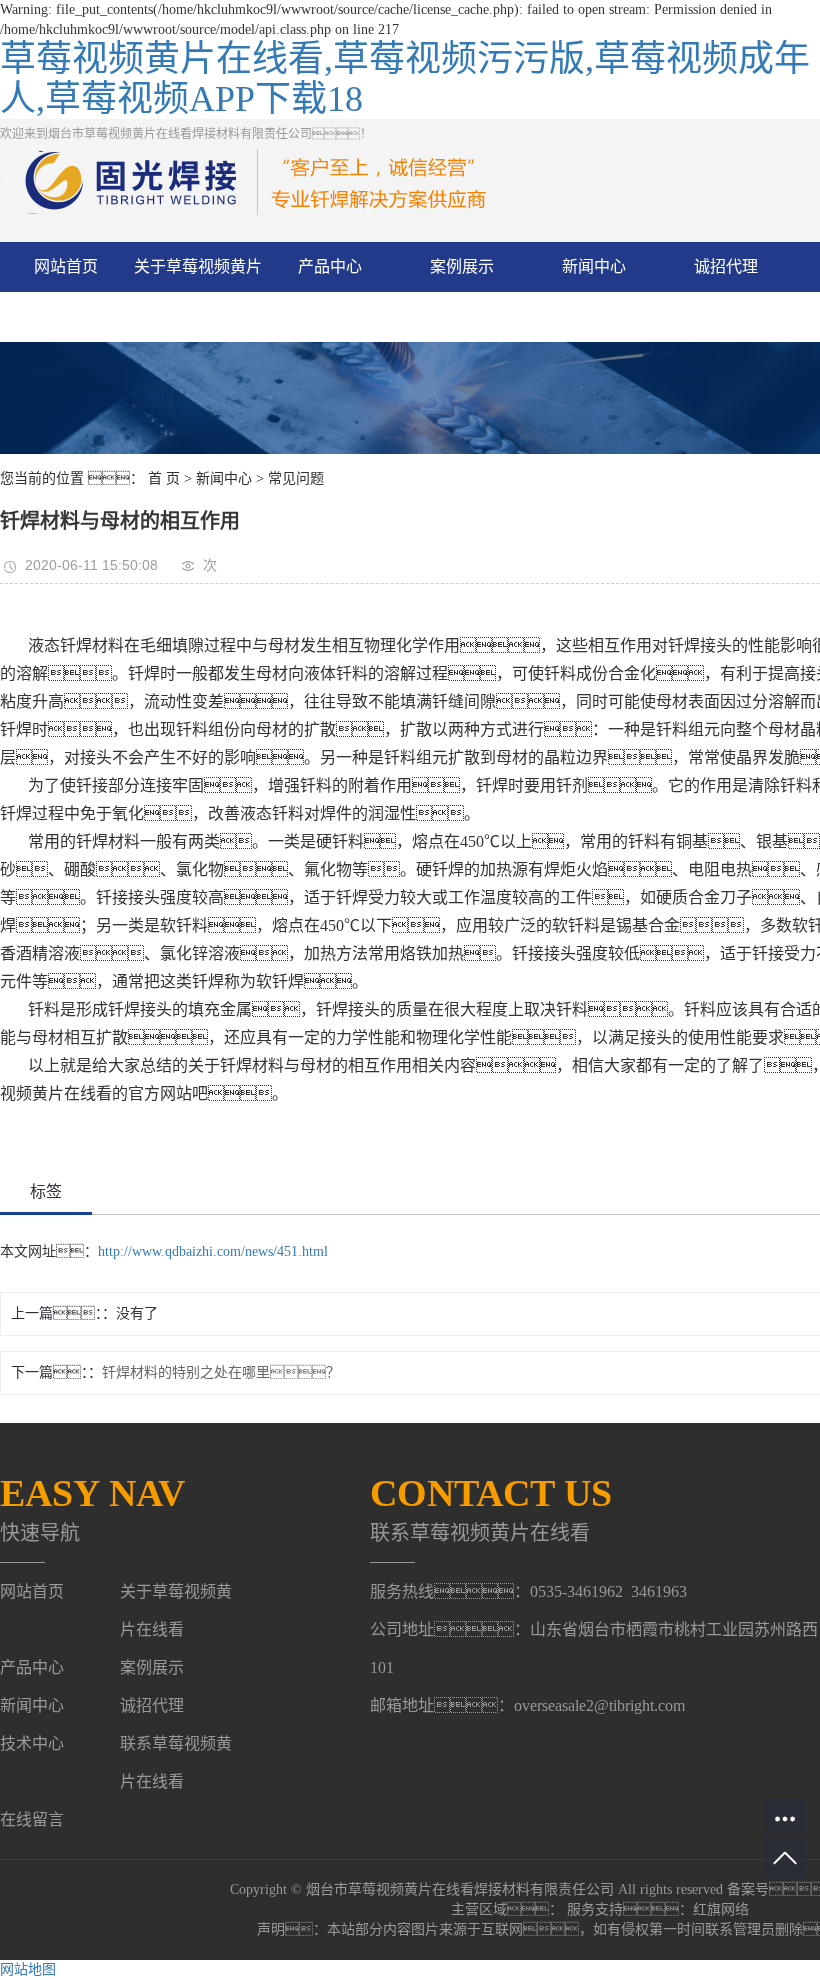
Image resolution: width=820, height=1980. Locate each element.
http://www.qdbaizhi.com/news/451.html (213, 1251)
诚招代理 (726, 266)
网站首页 (66, 266)
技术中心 (32, 1743)
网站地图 (28, 1969)
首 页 (164, 478)
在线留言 (32, 1819)
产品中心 (330, 266)
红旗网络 (721, 1909)
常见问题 (296, 478)
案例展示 (462, 266)
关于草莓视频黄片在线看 (198, 291)
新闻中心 (594, 266)
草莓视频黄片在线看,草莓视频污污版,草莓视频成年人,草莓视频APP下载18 (405, 79)
